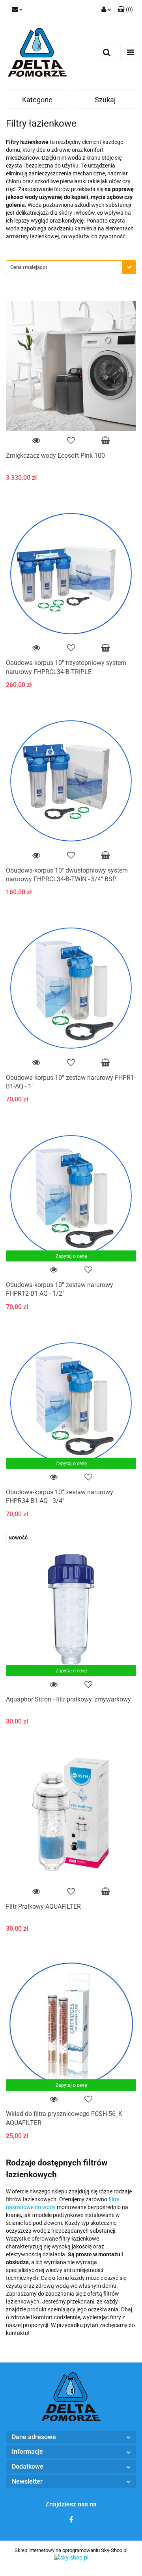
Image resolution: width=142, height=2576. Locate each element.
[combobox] (71, 267)
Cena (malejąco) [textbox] (29, 267)
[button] (125, 10)
